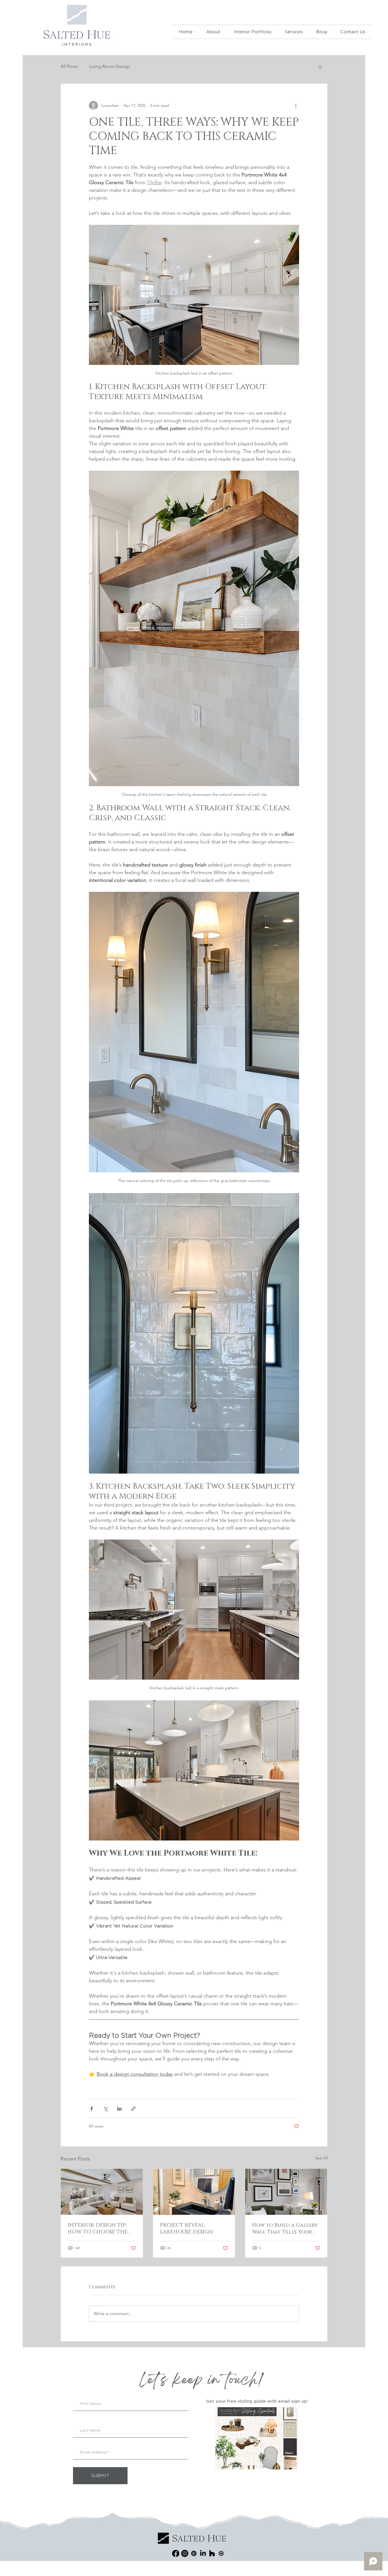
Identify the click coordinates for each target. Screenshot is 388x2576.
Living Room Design (110, 66)
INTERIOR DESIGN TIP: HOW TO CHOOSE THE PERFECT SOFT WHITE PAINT (98, 2229)
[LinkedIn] (203, 2553)
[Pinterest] (194, 2553)
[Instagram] (185, 2553)
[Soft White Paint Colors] (102, 2192)
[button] (253, 32)
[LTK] (221, 2553)
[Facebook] (176, 2553)
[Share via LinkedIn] (119, 2109)
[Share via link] (133, 2109)
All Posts (69, 66)
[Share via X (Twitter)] (106, 2109)
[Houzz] (212, 2553)
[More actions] (296, 105)
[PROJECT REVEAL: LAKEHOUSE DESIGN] (194, 2192)
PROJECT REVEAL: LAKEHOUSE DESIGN (186, 2229)
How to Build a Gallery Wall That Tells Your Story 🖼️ (285, 2229)
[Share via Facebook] (92, 2109)
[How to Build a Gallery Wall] (286, 2192)
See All (321, 2158)
